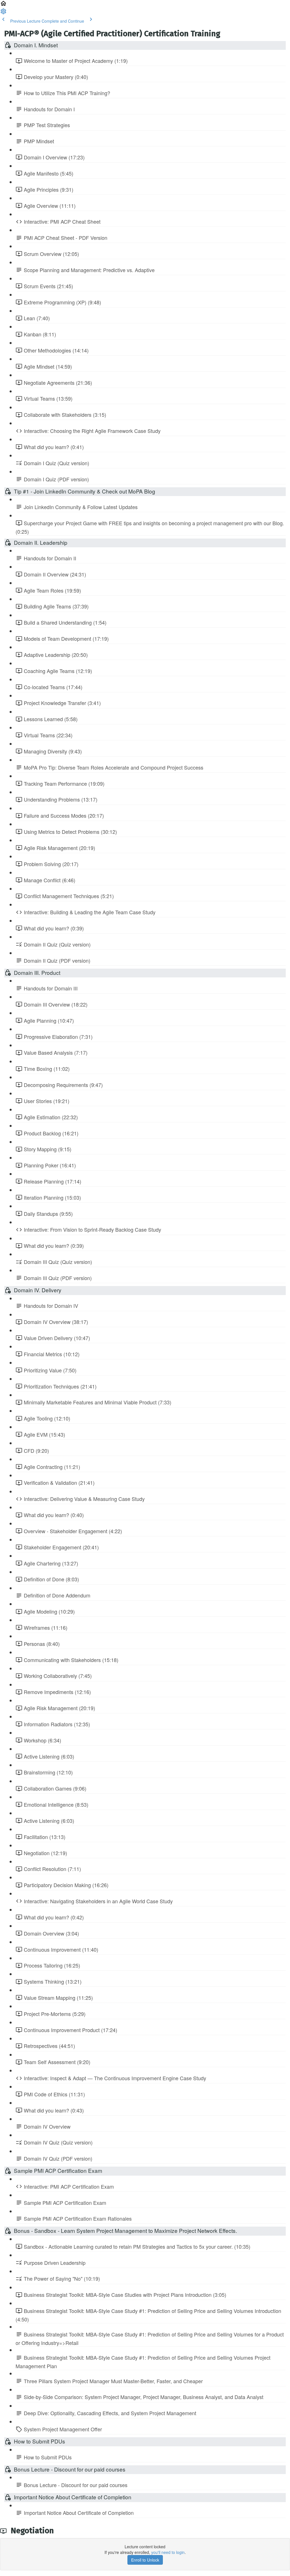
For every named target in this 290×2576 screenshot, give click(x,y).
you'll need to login (168, 2552)
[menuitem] (3, 13)
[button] (3, 5)
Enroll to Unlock (145, 2560)
